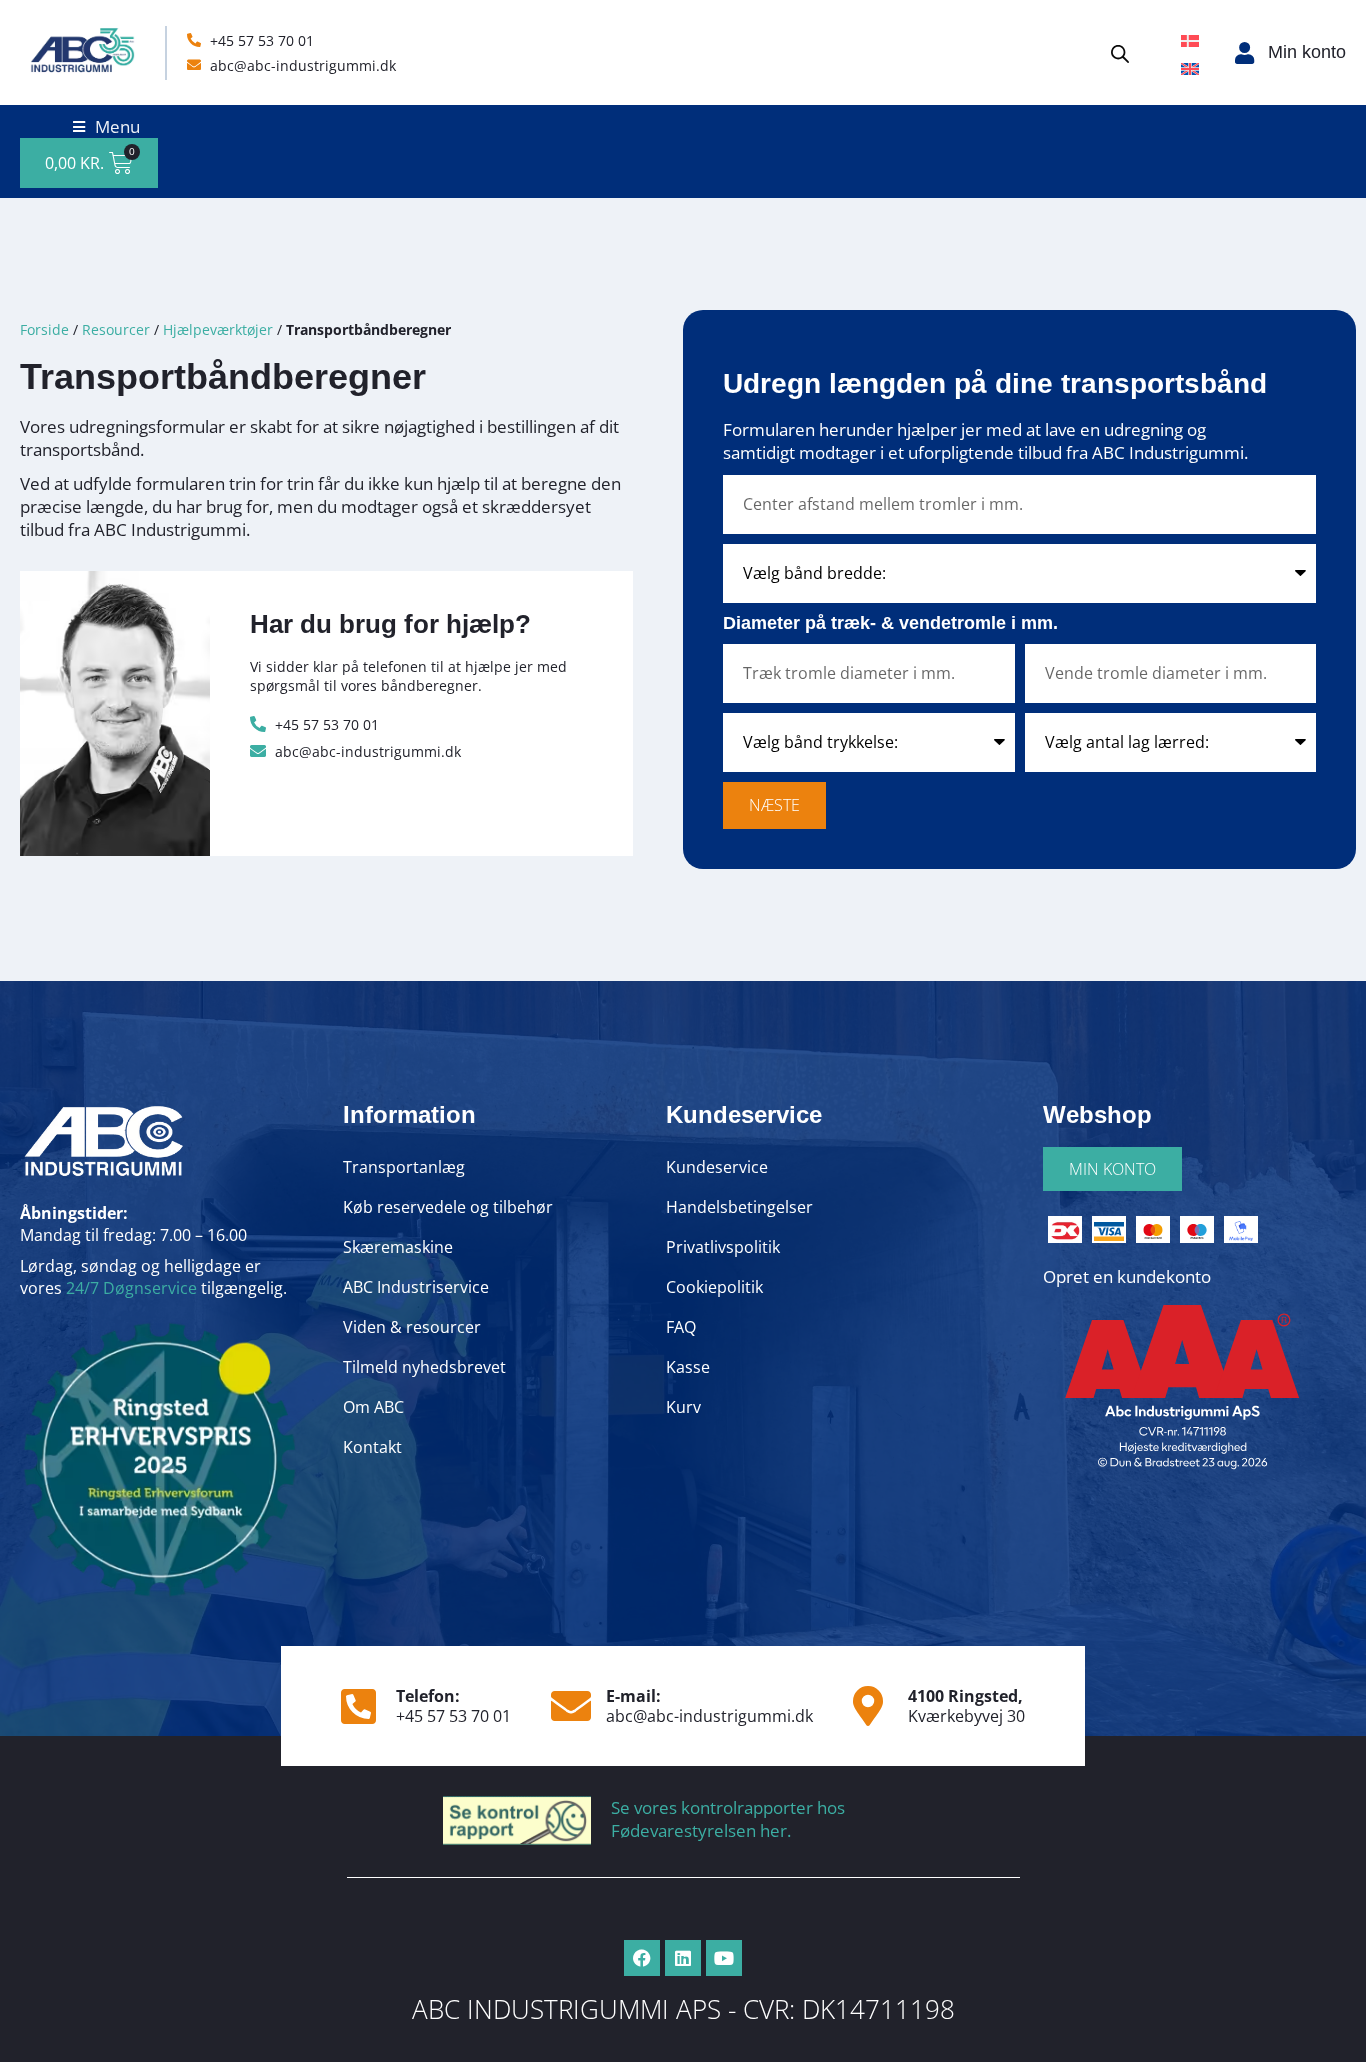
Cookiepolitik (714, 1287)
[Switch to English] (1190, 67)
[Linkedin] (683, 1958)
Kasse (688, 1367)
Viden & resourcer (412, 1327)
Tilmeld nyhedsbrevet (424, 1367)
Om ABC (373, 1407)
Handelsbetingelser (739, 1207)
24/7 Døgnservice (131, 1288)
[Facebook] (642, 1958)
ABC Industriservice (416, 1287)
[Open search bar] (1120, 52)
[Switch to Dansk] (1190, 39)
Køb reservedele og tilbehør (448, 1207)
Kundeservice (717, 1167)
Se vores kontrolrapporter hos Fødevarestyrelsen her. (728, 1819)
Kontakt (372, 1447)
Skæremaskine (398, 1247)
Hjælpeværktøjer (218, 329)
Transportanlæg (404, 1167)
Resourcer (116, 329)
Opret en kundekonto (1127, 1276)
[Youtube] (724, 1958)
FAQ (681, 1327)
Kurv (683, 1407)
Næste (774, 805)
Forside (44, 329)
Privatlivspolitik (723, 1247)
